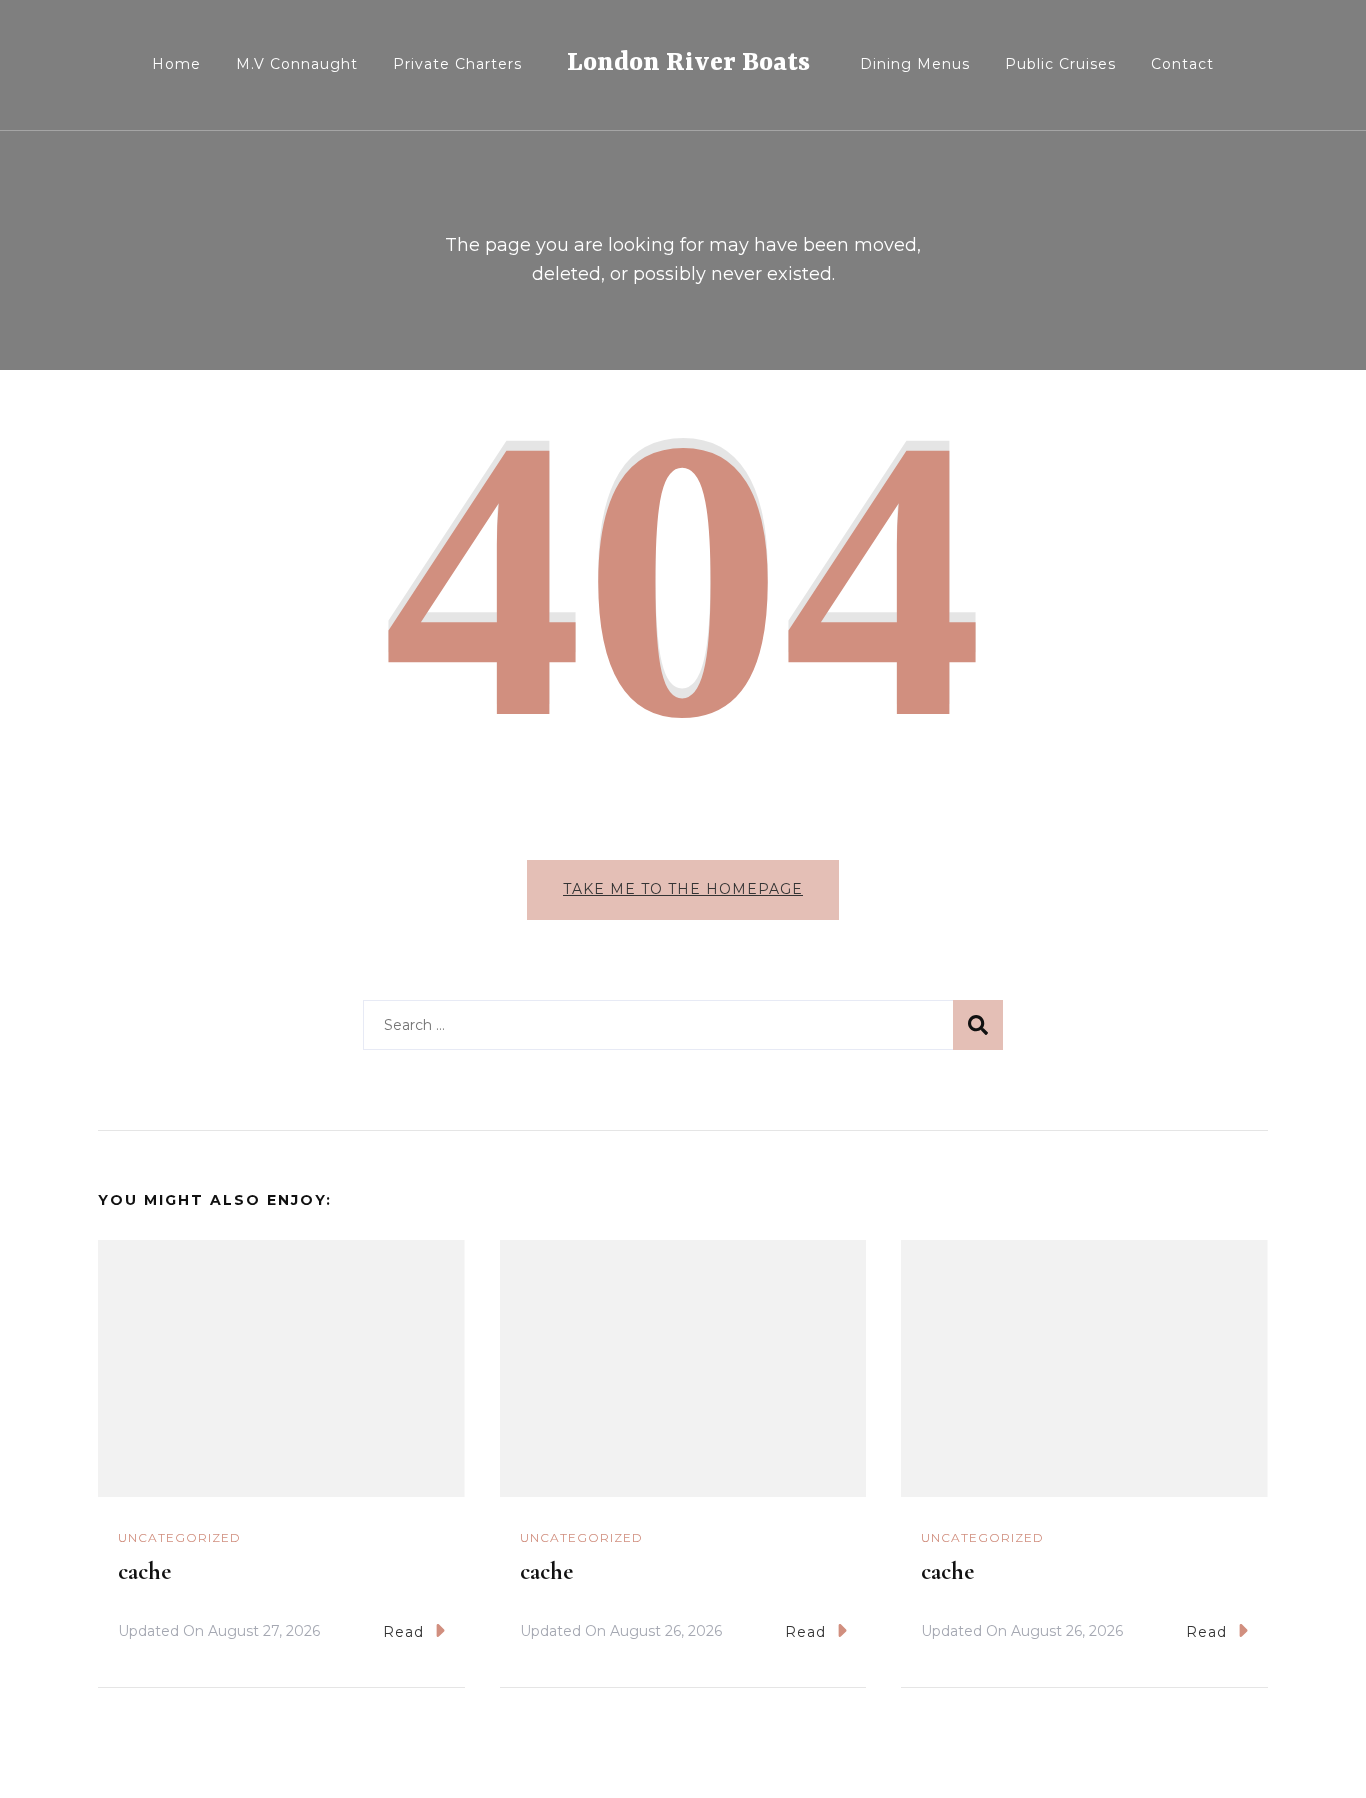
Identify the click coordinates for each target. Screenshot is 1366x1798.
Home (176, 64)
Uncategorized (179, 1537)
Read (403, 1632)
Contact (1182, 64)
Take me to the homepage (683, 889)
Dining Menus (915, 64)
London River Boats (688, 63)
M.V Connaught (297, 64)
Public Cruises (1060, 64)
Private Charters (457, 64)
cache (144, 1571)
